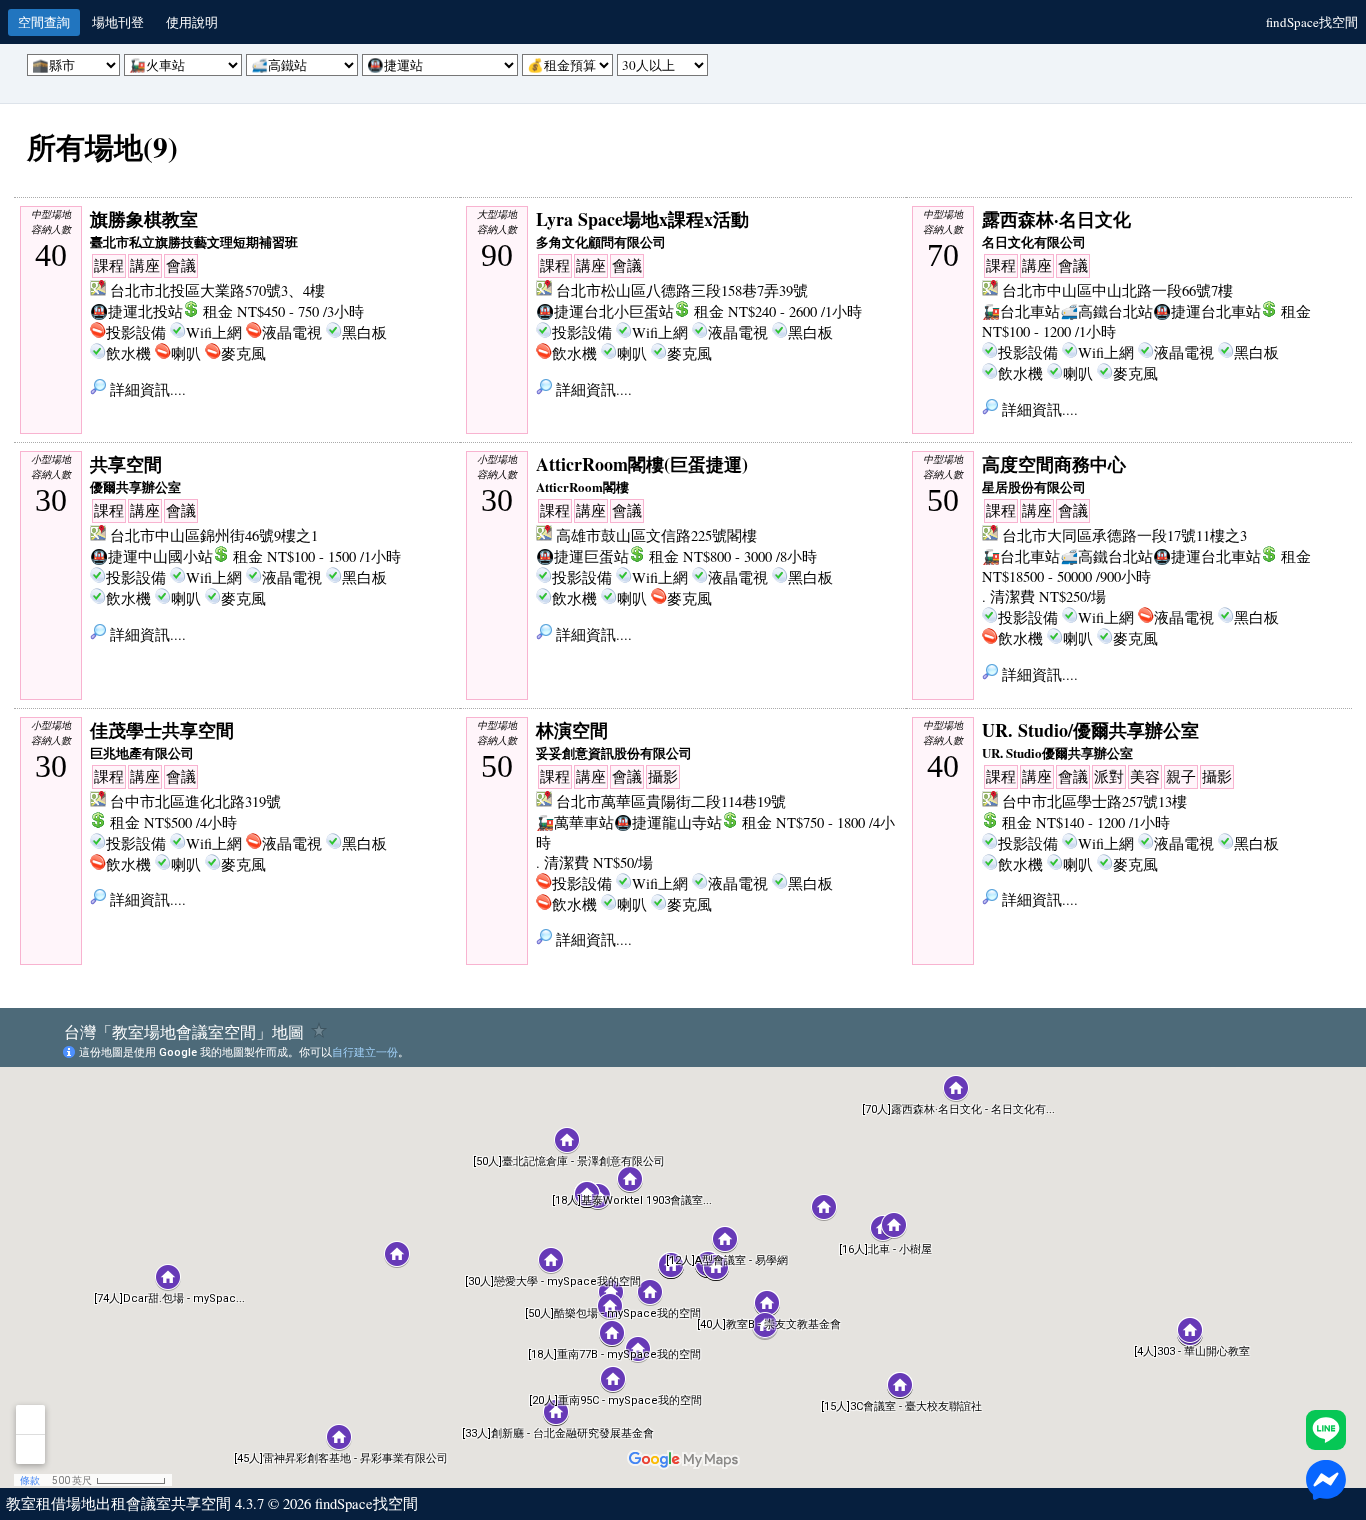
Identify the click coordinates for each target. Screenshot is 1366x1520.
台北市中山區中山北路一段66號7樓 (1117, 290)
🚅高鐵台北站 (1106, 311)
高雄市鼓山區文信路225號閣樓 (656, 535)
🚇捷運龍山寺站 (668, 822)
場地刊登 (118, 22)
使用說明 (192, 22)
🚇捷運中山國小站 (151, 556)
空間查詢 (44, 22)
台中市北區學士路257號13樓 (1094, 801)
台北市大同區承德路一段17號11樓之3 (1124, 535)
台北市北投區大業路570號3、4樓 (217, 290)
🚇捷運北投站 (136, 311)
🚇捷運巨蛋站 (582, 556)
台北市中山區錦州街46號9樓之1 (214, 535)
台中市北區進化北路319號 (195, 801)
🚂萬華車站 (575, 822)
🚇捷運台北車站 (1207, 311)
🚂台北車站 (1021, 311)
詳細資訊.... (146, 389)
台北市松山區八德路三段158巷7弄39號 (682, 290)
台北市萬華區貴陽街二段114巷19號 (671, 801)
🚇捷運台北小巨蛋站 (605, 311)
